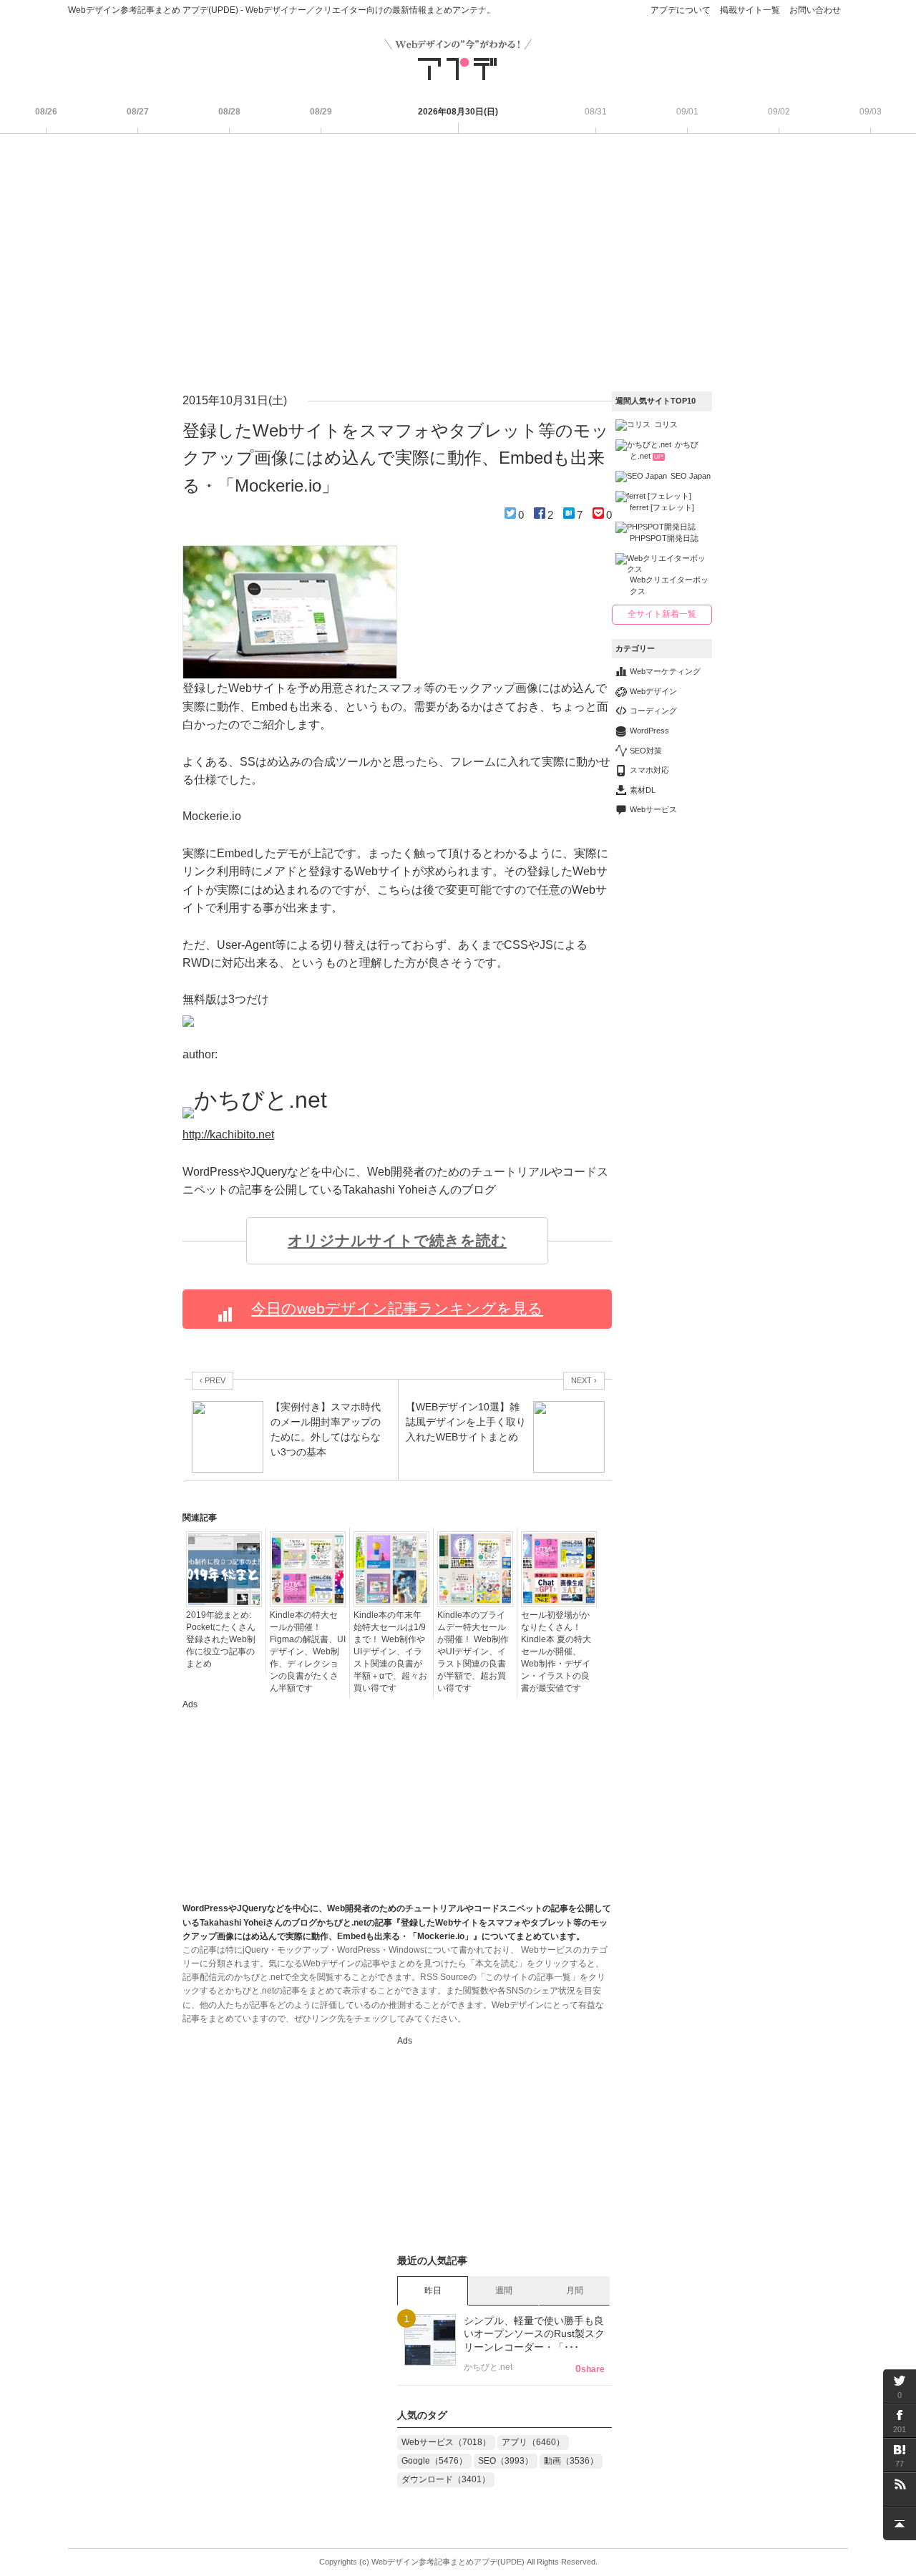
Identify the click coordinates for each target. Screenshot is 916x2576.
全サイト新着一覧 (662, 614)
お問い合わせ (815, 10)
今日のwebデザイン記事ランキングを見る (397, 1309)
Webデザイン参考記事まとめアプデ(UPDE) (448, 2562)
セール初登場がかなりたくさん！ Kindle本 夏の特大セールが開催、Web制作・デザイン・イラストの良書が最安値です (556, 1652)
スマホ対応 (649, 770)
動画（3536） (571, 2461)
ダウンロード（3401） (446, 2479)
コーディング (653, 711)
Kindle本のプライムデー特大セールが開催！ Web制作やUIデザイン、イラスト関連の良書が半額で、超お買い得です (473, 1652)
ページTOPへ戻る (900, 2523)
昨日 (433, 2290)
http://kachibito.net (228, 1135)
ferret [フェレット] (662, 507)
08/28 (229, 112)
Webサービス (653, 809)
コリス (666, 424)
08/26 (46, 112)
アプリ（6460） (533, 2442)
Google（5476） (434, 2461)
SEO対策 (646, 751)
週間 (504, 2290)
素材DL (643, 790)
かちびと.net (664, 450)
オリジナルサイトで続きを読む (397, 1241)
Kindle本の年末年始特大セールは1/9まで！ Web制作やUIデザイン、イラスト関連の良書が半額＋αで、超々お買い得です (390, 1652)
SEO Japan (691, 476)
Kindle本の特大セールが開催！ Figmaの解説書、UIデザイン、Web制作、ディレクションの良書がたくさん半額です (308, 1652)
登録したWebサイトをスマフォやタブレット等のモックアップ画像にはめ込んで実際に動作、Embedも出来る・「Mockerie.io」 (396, 458)
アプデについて (681, 10)
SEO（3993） (506, 2461)
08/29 (321, 112)
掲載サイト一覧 (750, 10)
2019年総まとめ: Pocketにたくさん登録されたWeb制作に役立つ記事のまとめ (221, 1639)
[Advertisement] (458, 263)
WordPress (649, 731)
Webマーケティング (665, 671)
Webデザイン (653, 691)
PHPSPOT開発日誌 (664, 538)
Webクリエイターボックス (669, 585)
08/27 (138, 112)
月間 (575, 2290)
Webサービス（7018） (446, 2442)
